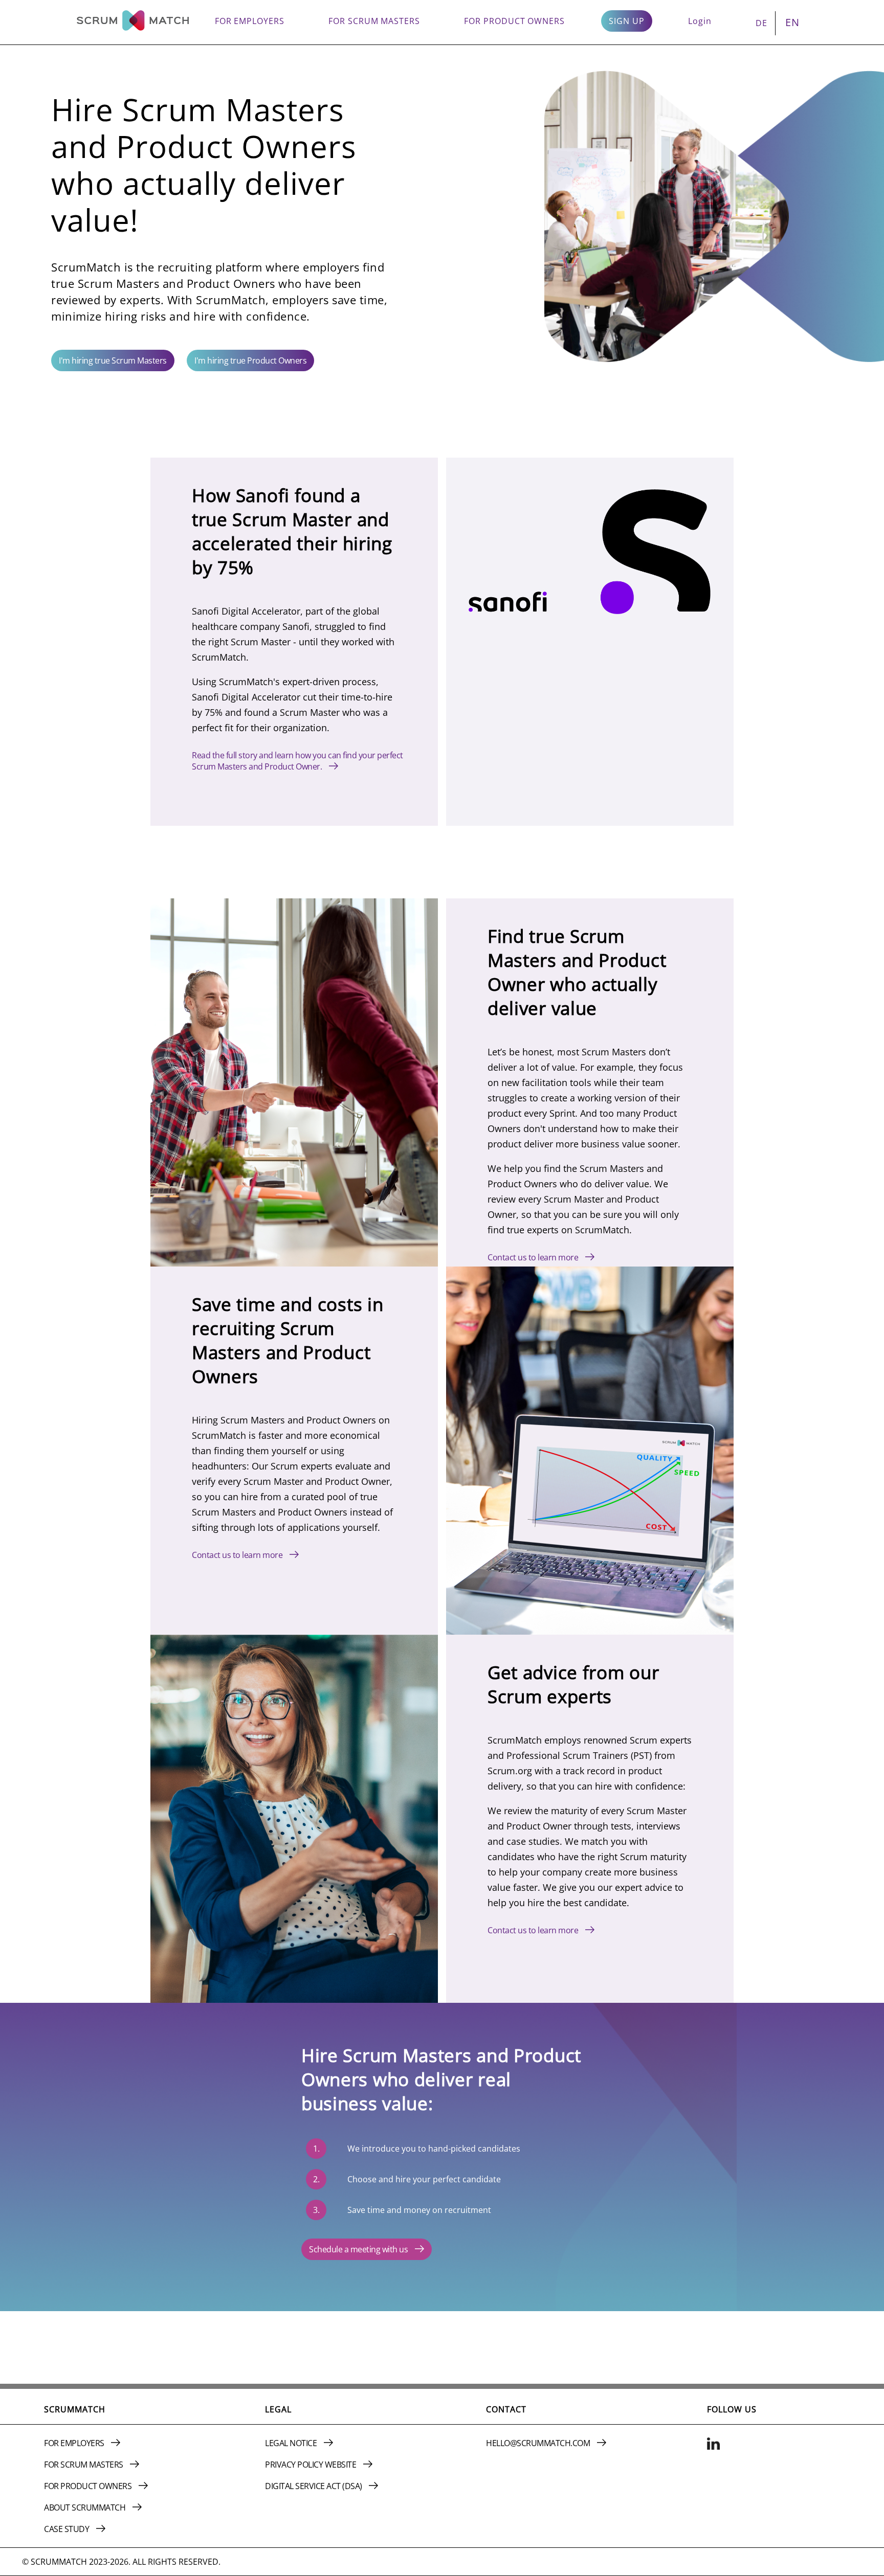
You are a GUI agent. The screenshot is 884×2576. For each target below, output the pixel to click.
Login (700, 21)
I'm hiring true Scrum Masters (113, 360)
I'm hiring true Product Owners (250, 360)
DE (761, 23)
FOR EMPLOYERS (250, 21)
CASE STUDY (68, 2529)
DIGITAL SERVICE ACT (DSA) (314, 2486)
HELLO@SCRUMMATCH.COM (539, 2443)
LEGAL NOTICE (292, 2443)
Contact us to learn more (534, 1257)
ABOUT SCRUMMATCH (86, 2507)
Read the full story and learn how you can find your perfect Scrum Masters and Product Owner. (297, 761)
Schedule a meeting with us (359, 2249)
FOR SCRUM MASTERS (374, 21)
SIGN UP (627, 21)
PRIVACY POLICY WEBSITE (312, 2465)
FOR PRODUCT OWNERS (514, 21)
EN (792, 22)
